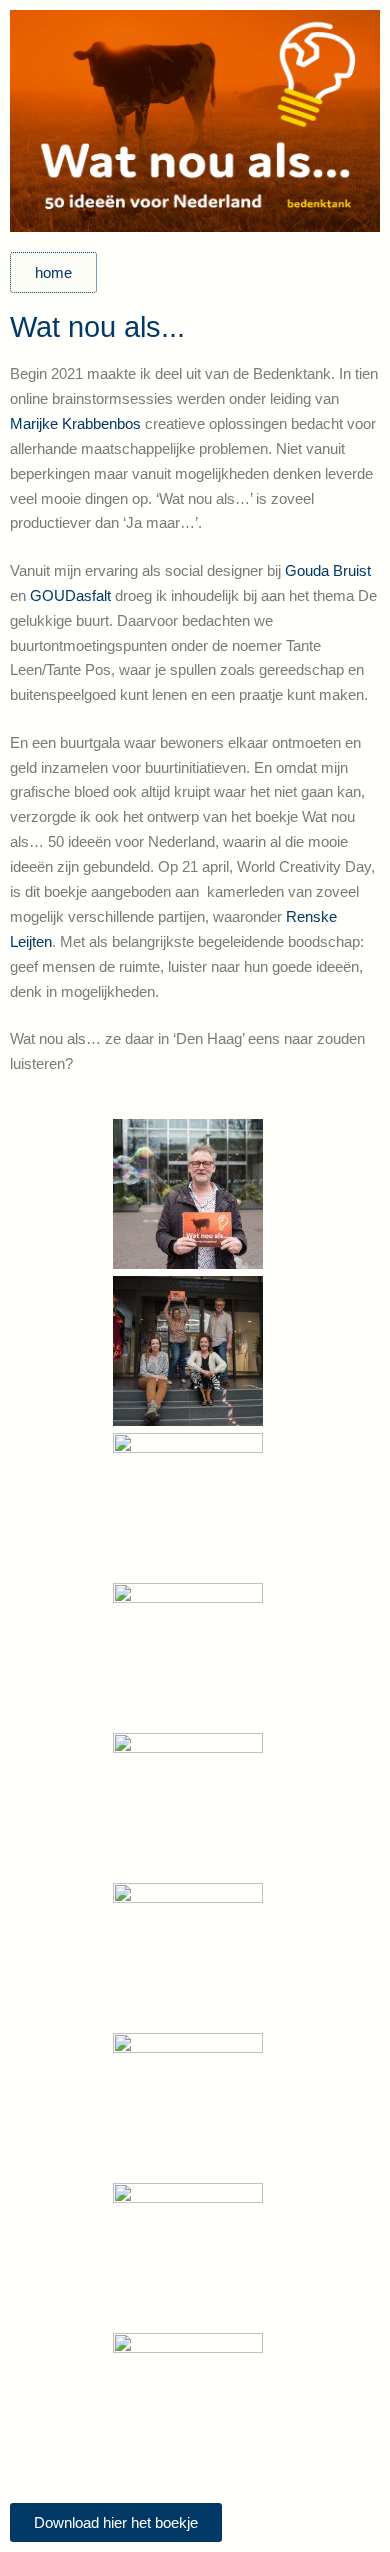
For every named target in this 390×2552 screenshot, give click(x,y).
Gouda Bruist (328, 570)
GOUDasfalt (70, 595)
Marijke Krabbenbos (75, 423)
